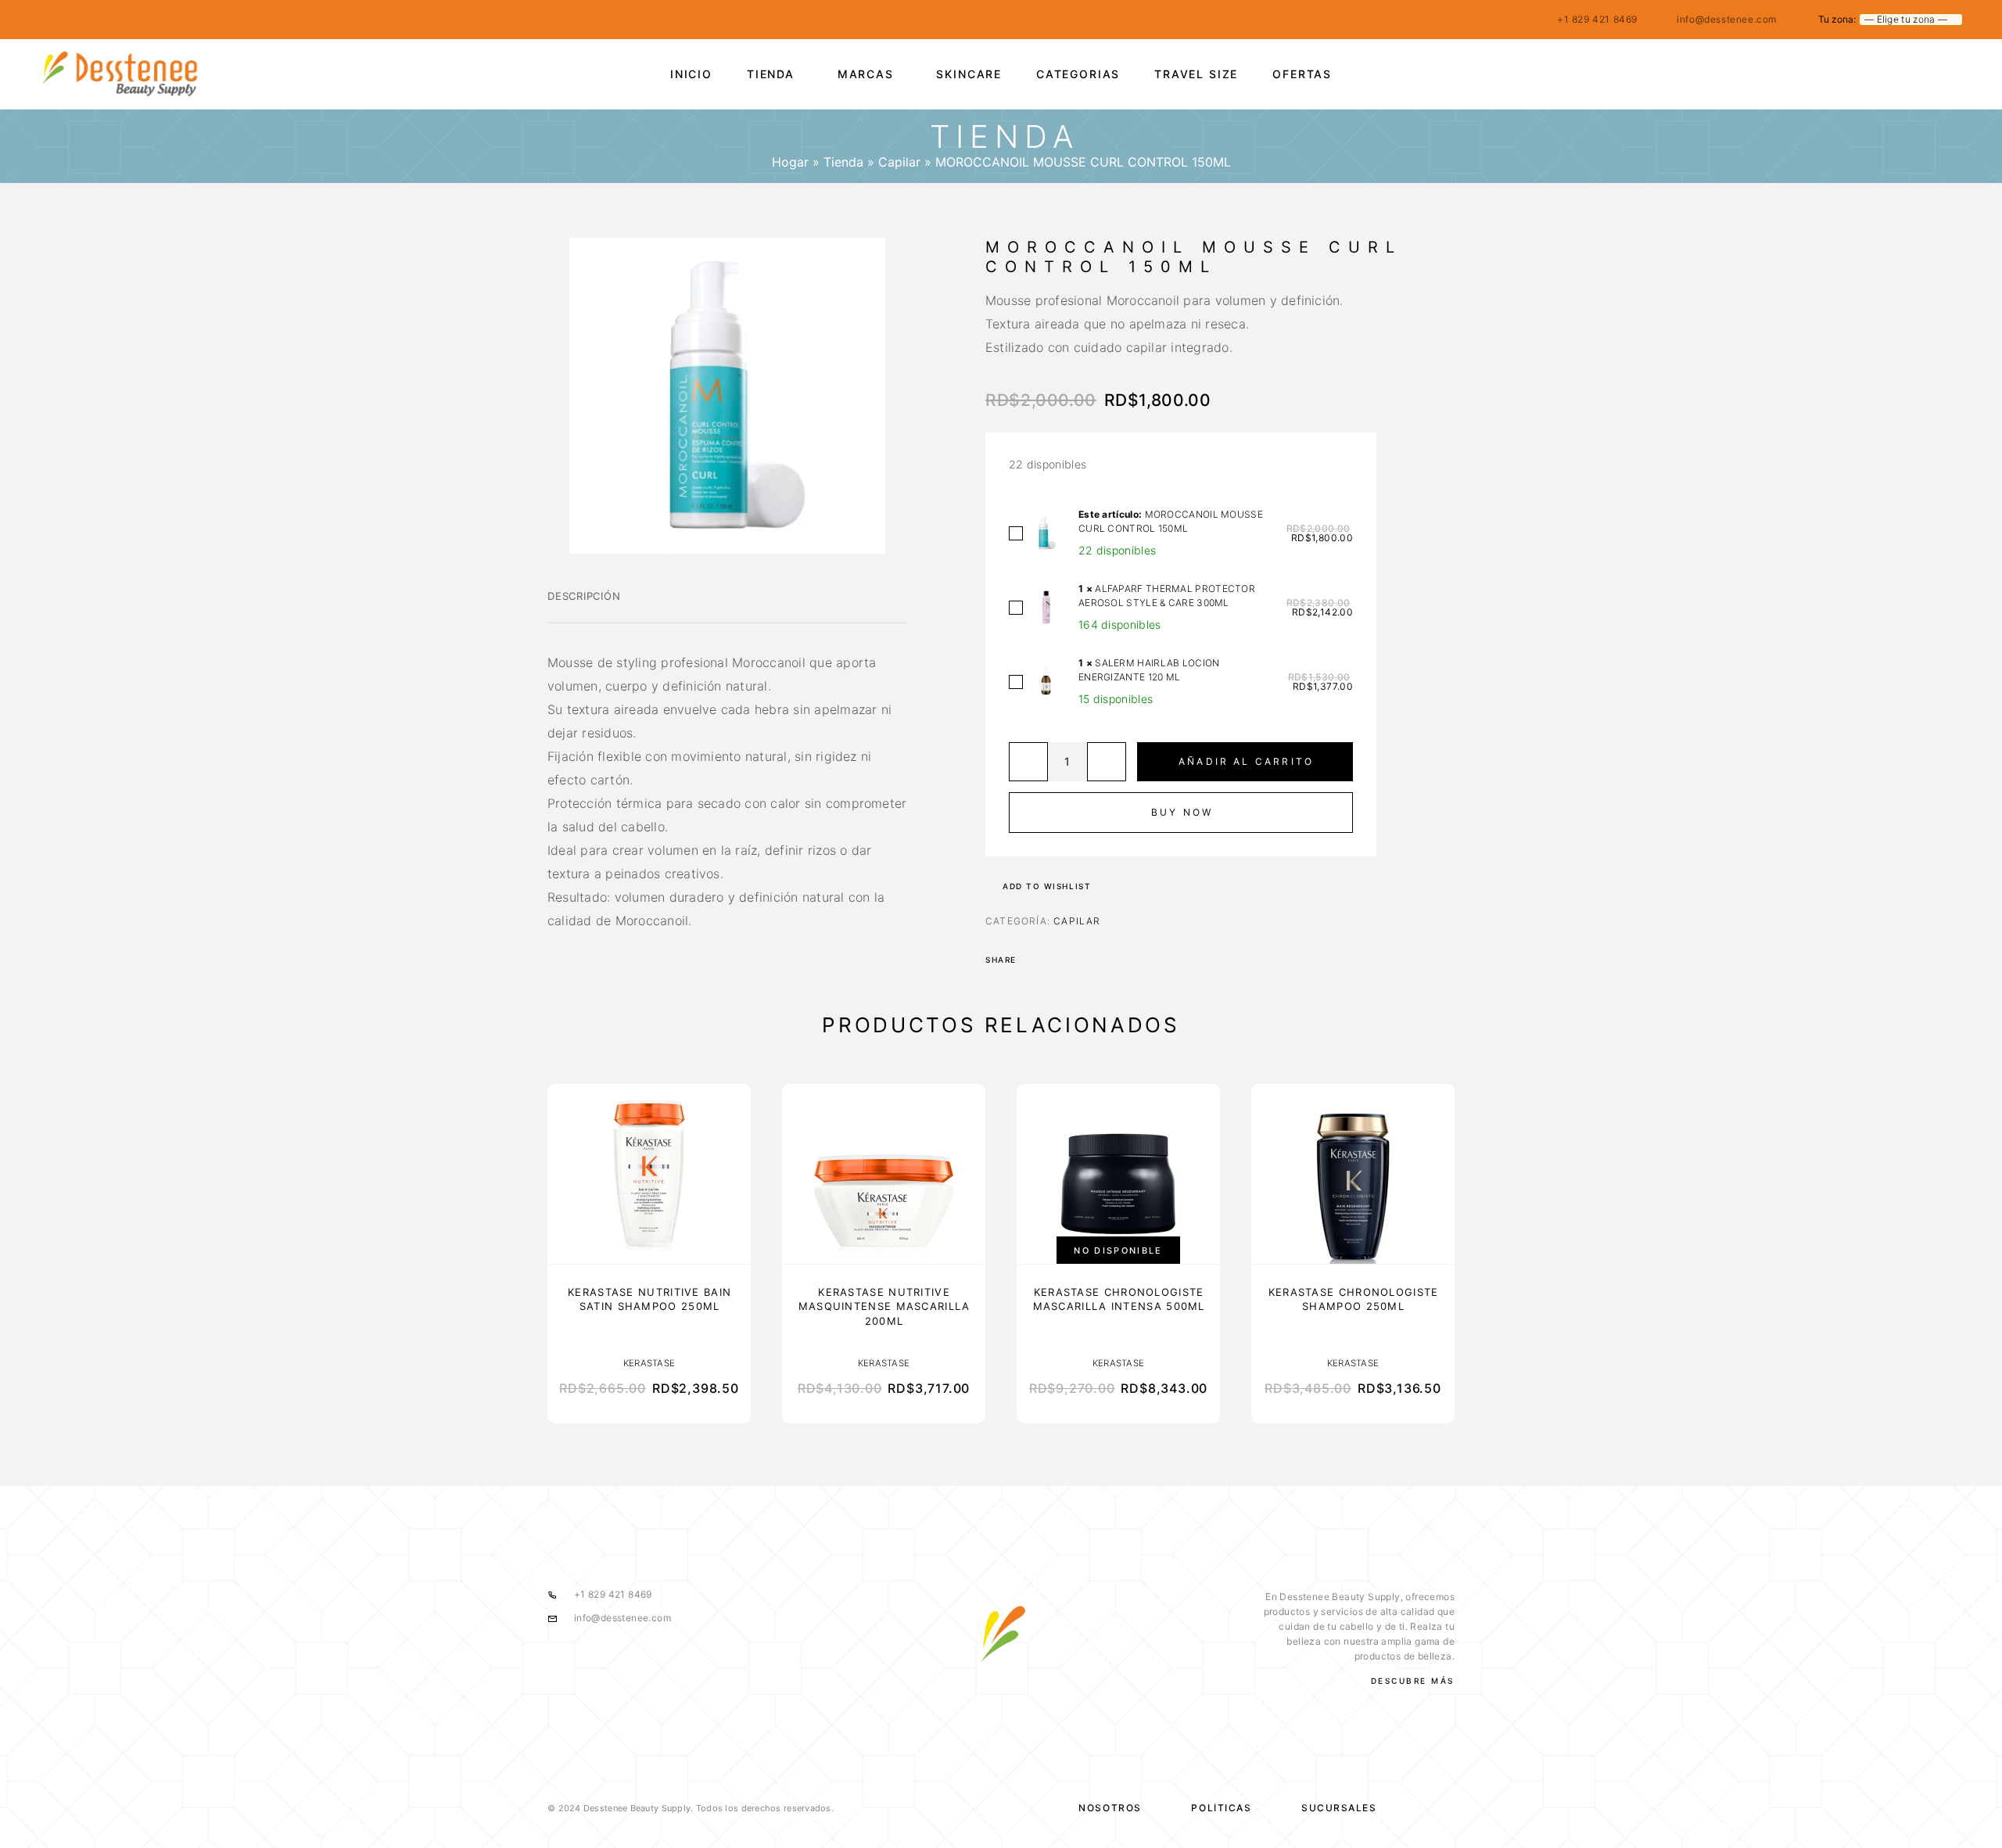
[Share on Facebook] (1033, 960)
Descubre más (1413, 1681)
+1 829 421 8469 (1597, 19)
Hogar (790, 162)
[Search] (1851, 74)
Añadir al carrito (1246, 761)
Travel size (1196, 74)
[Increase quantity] (1107, 762)
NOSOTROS (1110, 1808)
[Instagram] (74, 20)
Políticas (1221, 1808)
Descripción (584, 596)
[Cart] (1957, 73)
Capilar (899, 162)
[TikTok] (166, 20)
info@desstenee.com (1727, 19)
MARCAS (866, 74)
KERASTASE (649, 1363)
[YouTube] (135, 20)
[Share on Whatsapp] (1053, 960)
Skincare (969, 74)
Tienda (843, 162)
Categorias (1078, 74)
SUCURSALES (1339, 1808)
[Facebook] (44, 20)
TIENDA (771, 74)
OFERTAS (1302, 74)
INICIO (691, 74)
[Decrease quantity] (1028, 762)
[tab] (584, 606)
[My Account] (1887, 74)
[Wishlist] (1922, 74)
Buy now (1182, 812)
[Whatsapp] (105, 20)
